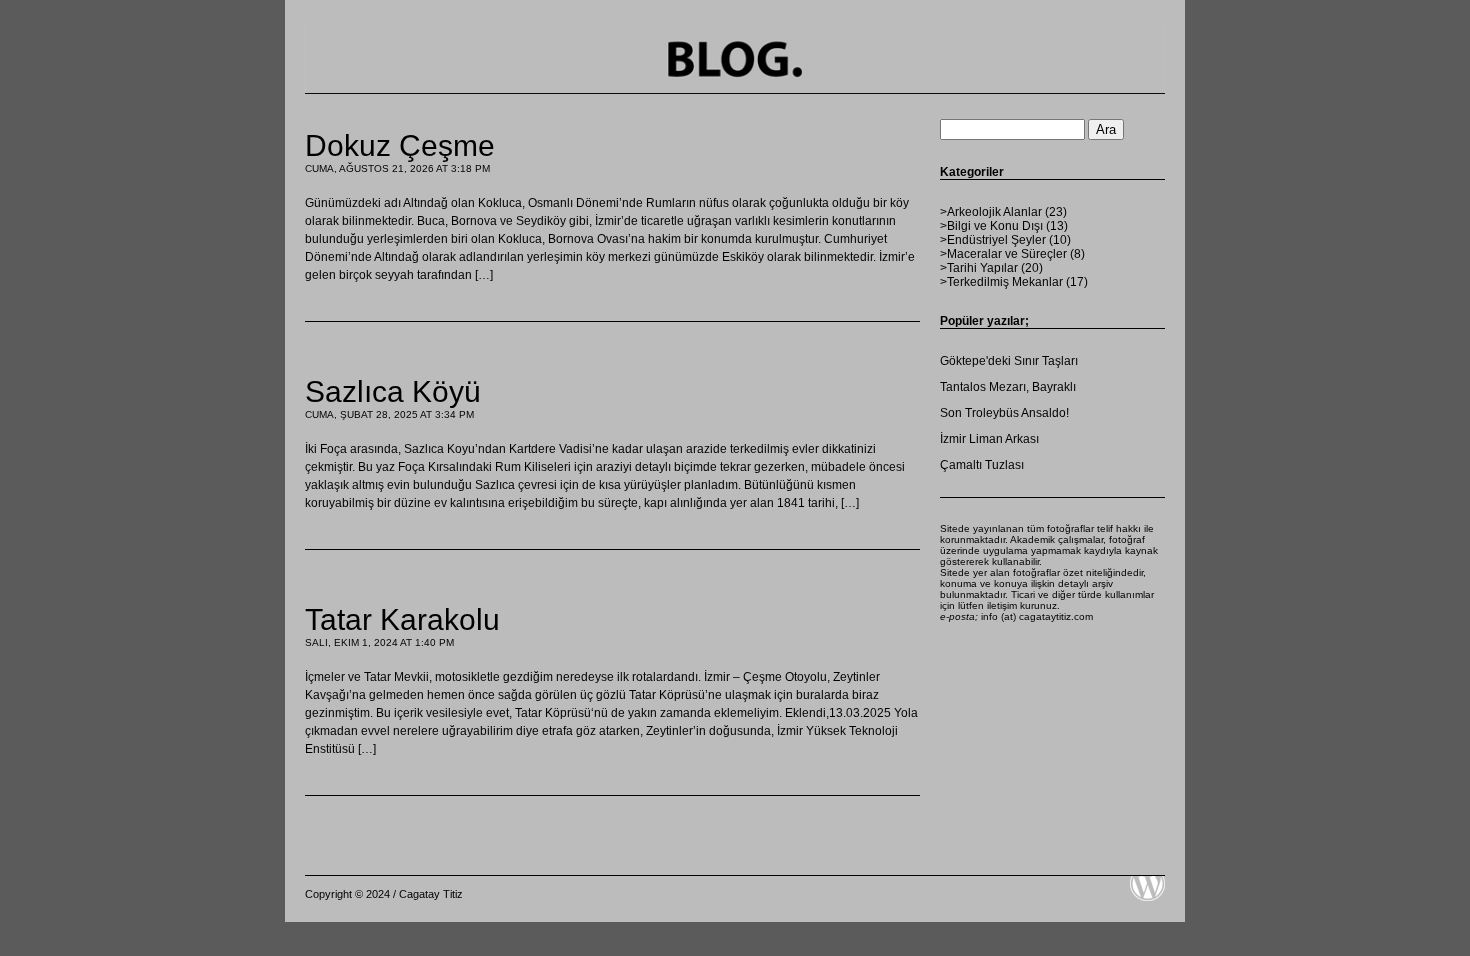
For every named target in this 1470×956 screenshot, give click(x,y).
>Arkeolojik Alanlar (991, 212)
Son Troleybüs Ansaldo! (1004, 413)
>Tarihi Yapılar (979, 268)
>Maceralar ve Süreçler (1003, 254)
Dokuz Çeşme (400, 145)
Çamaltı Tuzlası (982, 465)
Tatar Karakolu (402, 619)
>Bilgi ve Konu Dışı (991, 226)
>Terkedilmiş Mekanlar (1001, 282)
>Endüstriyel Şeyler (993, 240)
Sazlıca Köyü (393, 391)
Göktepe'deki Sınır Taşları (1009, 361)
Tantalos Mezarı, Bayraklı (1008, 387)
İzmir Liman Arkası (989, 439)
